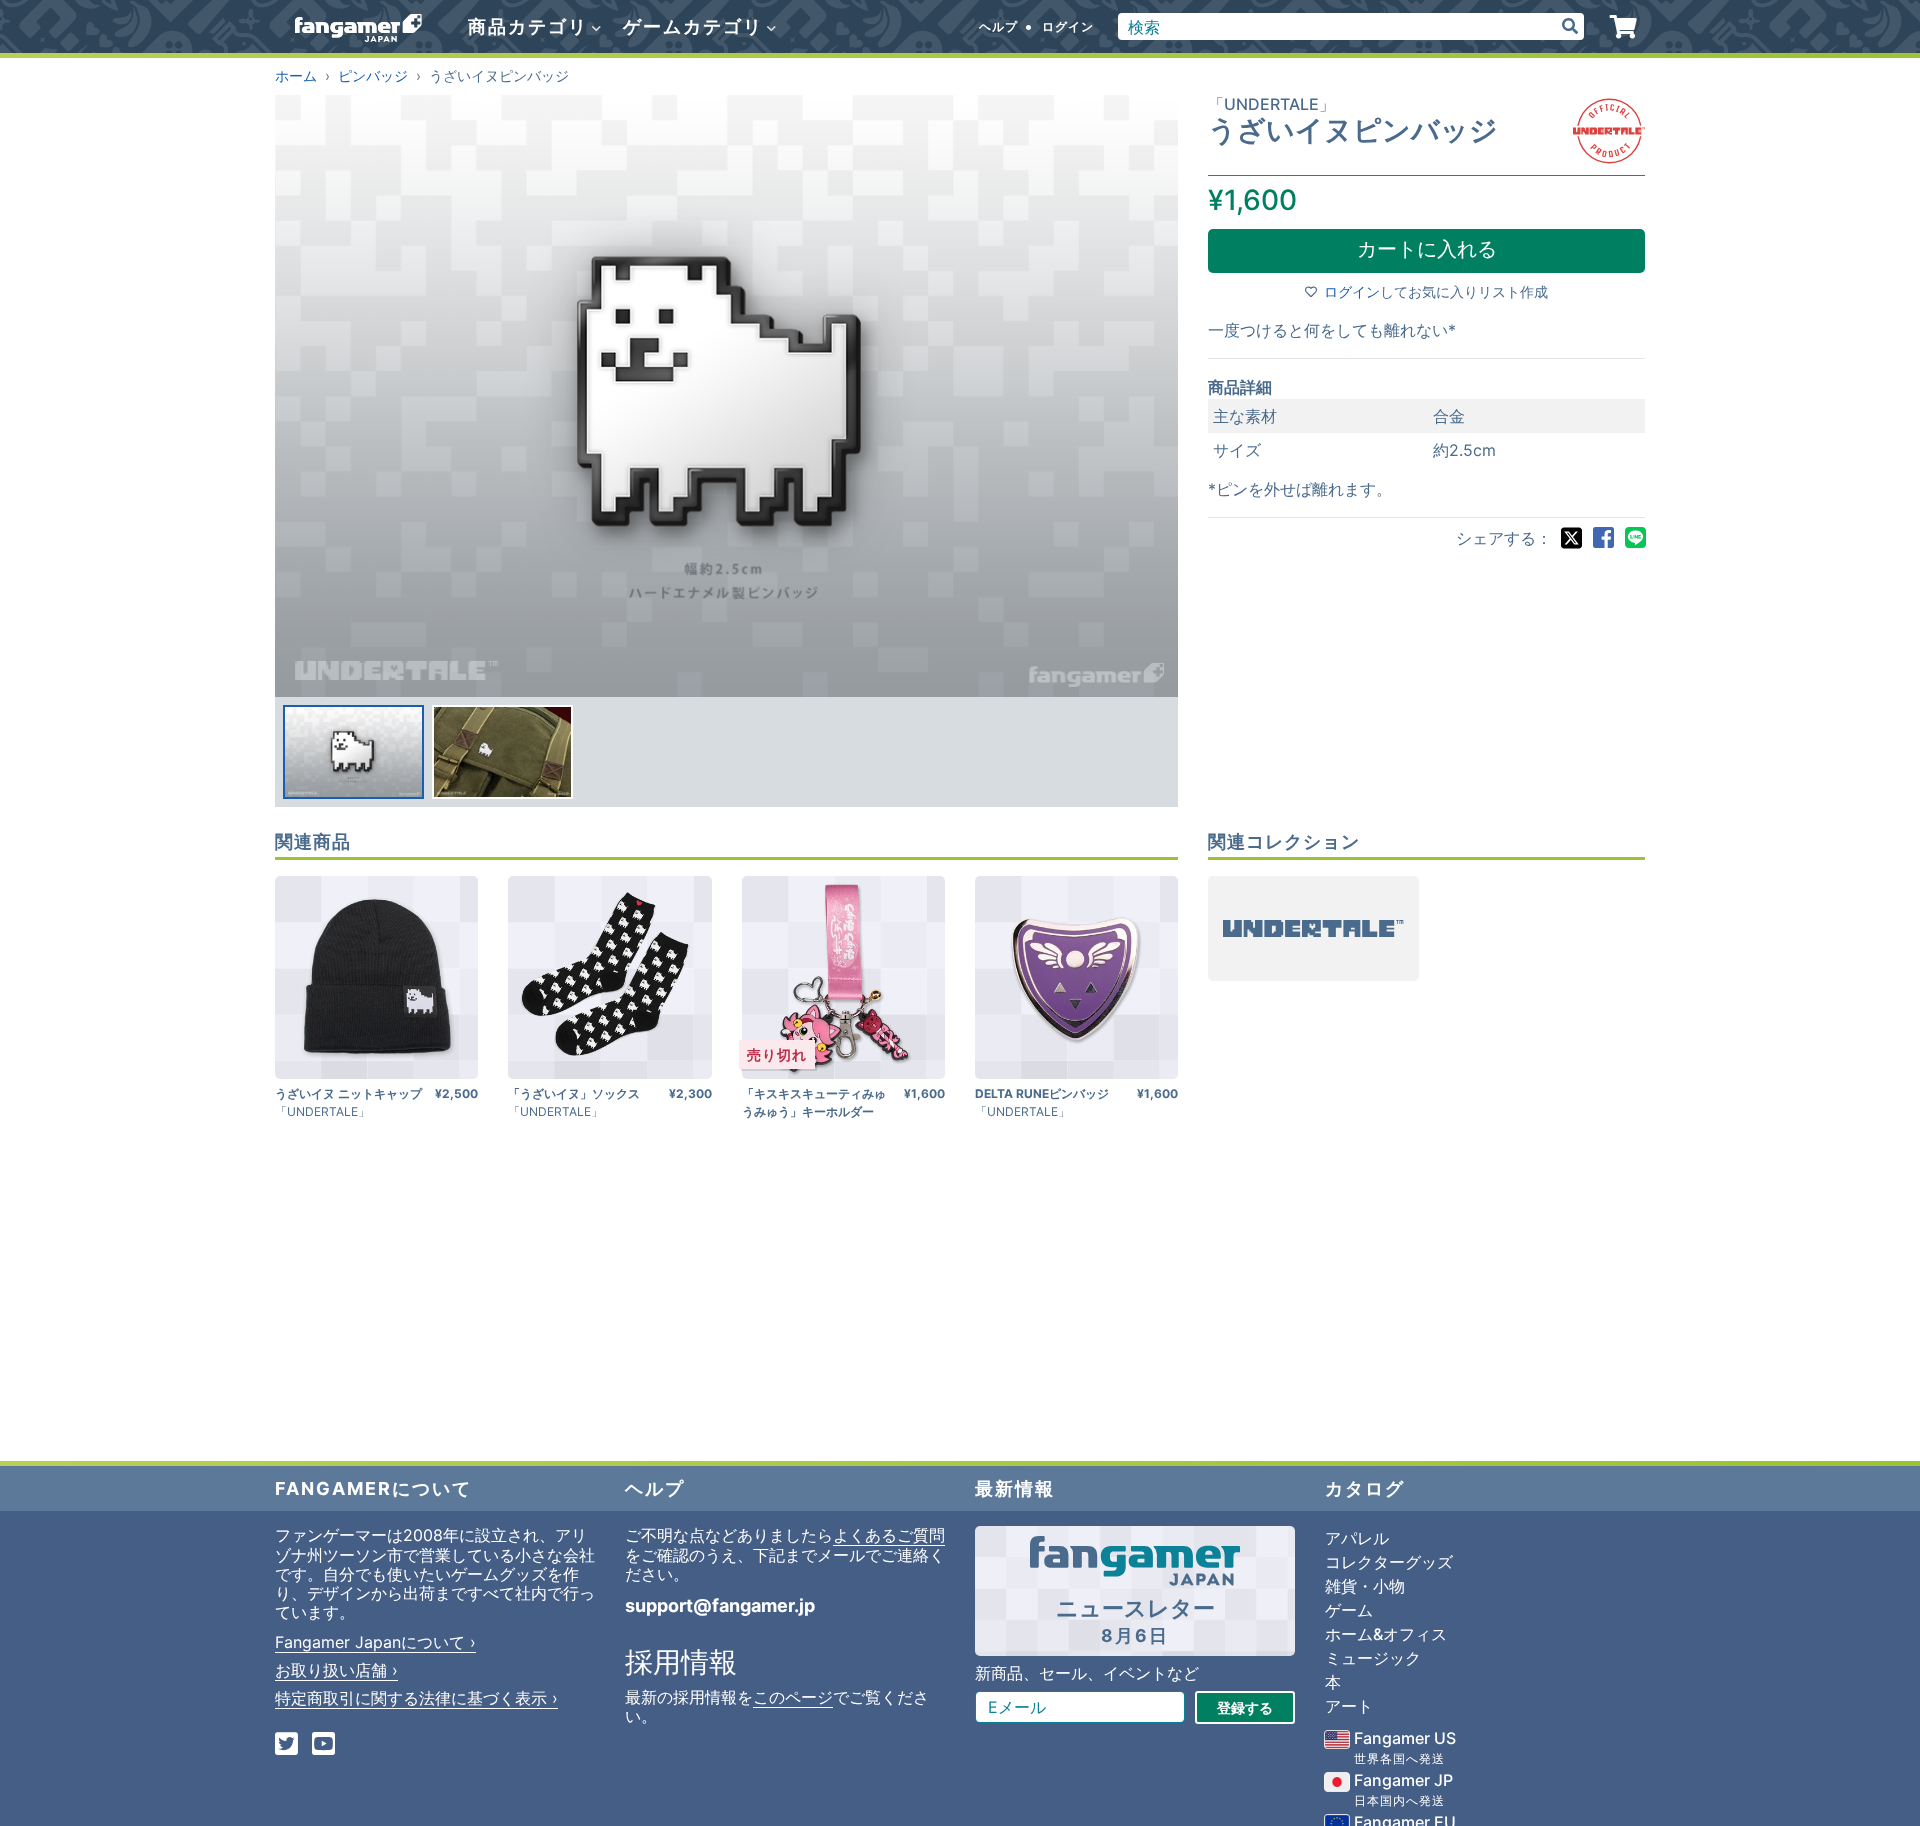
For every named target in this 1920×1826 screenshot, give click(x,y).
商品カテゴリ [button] (531, 26)
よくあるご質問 (889, 1535)
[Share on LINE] (1635, 538)
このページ (793, 1697)
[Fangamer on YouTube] (323, 1745)
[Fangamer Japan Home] (358, 27)
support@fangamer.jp (720, 1605)
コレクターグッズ (1389, 1562)
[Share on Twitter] (1571, 538)
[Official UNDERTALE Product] (1609, 131)
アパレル (1357, 1538)
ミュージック (1373, 1658)
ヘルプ (998, 26)
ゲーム (1349, 1610)
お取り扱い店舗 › (336, 1670)
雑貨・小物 (1365, 1586)
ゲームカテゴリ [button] (696, 26)
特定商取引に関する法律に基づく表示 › (416, 1698)
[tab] (353, 752)
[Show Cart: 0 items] (1623, 27)
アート (1349, 1706)
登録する (1245, 1707)
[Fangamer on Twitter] (286, 1745)
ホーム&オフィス (1386, 1634)
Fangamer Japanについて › (375, 1642)
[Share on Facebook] (1603, 538)
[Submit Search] (1570, 26)
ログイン (1068, 26)
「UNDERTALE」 (1271, 104)
